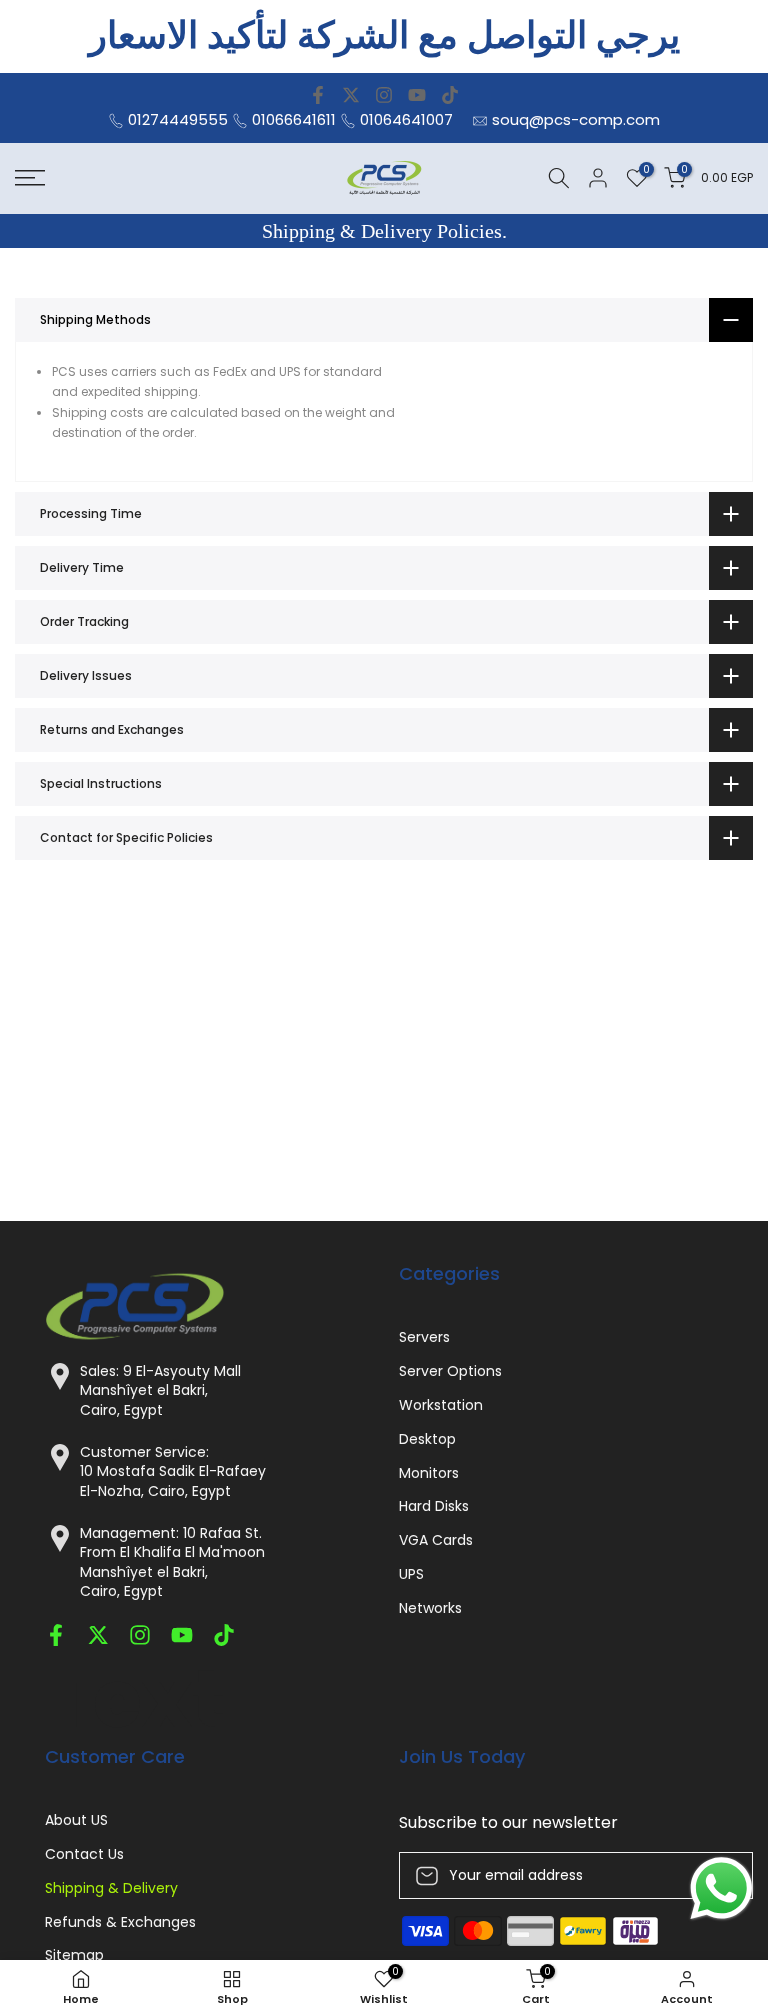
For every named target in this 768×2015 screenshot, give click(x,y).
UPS (411, 1574)
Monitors (429, 1473)
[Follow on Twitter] (351, 95)
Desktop (427, 1439)
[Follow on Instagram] (384, 95)
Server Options (450, 1371)
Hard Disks (434, 1506)
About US (76, 1820)
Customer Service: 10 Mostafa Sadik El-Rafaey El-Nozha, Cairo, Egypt (173, 1472)
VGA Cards (436, 1540)
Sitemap (74, 1955)
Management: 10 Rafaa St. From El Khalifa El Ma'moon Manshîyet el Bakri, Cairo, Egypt (172, 1563)
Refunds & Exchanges (120, 1922)
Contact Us (84, 1854)
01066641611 (294, 119)
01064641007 (406, 119)
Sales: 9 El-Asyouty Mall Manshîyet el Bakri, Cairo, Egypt (160, 1391)
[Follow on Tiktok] (450, 95)
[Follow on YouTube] (417, 95)
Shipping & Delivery (111, 1888)
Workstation (441, 1405)
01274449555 (178, 119)
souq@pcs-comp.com (576, 119)
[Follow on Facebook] (318, 95)
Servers (424, 1337)
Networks (430, 1608)
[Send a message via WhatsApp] (721, 1888)
